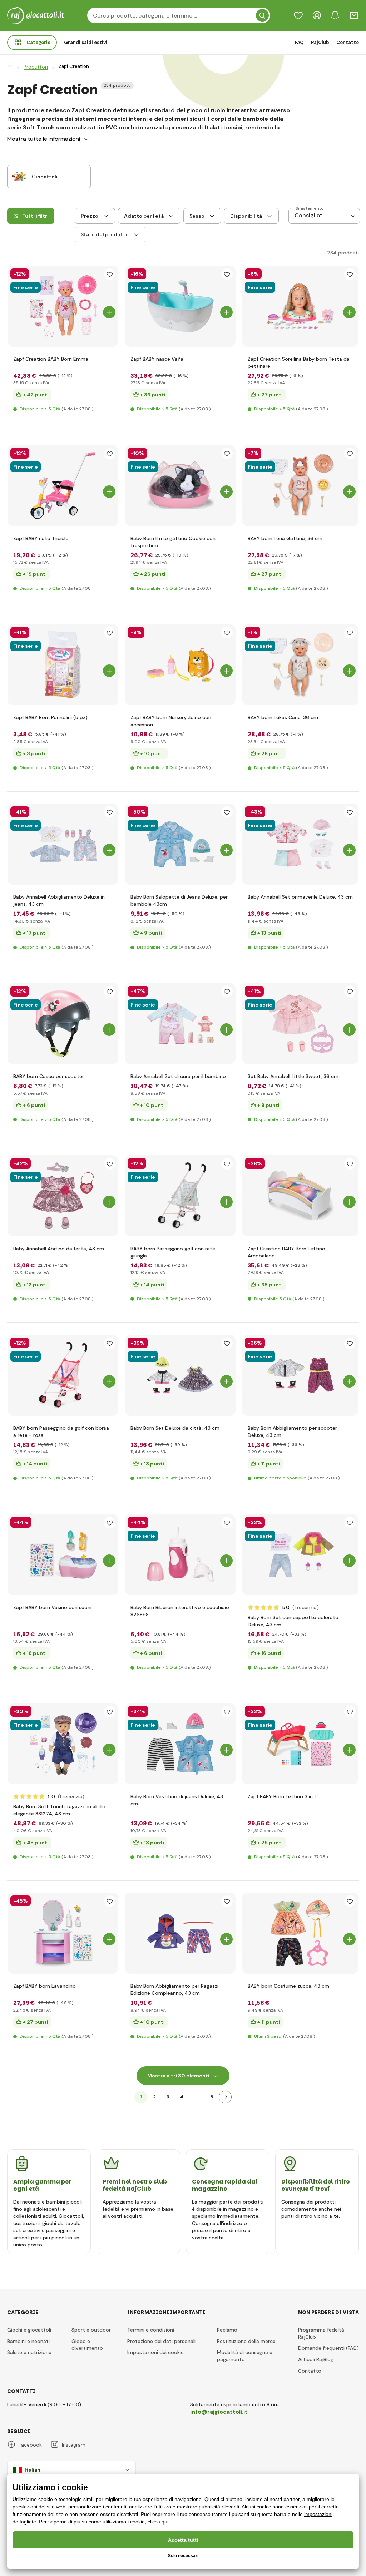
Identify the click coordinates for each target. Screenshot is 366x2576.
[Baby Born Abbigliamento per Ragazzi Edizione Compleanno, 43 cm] (180, 1933)
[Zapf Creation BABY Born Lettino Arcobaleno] (300, 1196)
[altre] (225, 2097)
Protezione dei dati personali (161, 2341)
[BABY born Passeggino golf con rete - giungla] (180, 1196)
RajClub (320, 42)
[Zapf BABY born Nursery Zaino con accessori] (180, 665)
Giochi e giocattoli (29, 2330)
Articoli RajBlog (316, 2359)
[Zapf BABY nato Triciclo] (63, 486)
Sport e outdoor (91, 2330)
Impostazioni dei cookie (155, 2352)
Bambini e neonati (28, 2341)
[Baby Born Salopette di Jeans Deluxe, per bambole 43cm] (180, 844)
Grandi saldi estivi (86, 42)
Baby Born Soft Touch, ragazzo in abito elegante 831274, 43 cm (59, 1810)
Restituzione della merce (246, 2341)
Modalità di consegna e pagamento (245, 2356)
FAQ (299, 42)
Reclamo (227, 2330)
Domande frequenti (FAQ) (328, 2348)
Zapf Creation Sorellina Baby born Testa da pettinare (299, 362)
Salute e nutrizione (29, 2352)
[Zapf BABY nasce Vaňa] (180, 306)
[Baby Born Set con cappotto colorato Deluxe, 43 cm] (300, 1555)
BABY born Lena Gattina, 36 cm (285, 538)
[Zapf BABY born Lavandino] (63, 1933)
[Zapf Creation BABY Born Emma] (63, 306)
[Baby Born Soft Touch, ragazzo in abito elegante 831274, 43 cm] (63, 1744)
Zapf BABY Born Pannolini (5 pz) (50, 717)
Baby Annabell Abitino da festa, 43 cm (59, 1249)
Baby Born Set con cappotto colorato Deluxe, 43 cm (293, 1621)
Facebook (30, 2445)
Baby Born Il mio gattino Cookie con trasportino (173, 542)
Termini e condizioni (151, 2330)
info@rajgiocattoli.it (219, 2412)
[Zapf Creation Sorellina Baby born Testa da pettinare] (300, 306)
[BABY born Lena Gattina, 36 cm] (300, 486)
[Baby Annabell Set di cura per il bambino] (180, 1024)
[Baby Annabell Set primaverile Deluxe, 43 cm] (300, 844)
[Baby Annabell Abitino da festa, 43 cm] (63, 1196)
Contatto (348, 42)
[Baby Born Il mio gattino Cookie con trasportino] (180, 486)
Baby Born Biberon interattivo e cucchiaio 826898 (180, 1611)
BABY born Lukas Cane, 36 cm (283, 717)
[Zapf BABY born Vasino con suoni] (63, 1555)
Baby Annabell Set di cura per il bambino (178, 1076)
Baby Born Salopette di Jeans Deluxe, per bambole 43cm (179, 900)
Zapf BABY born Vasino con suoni (52, 1607)
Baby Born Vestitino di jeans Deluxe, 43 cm (177, 1800)
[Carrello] (354, 15)
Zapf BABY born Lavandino (44, 1986)
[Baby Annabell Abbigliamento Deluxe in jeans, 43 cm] (63, 844)
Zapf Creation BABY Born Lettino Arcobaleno (286, 1252)
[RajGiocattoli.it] (10, 67)
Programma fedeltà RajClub (321, 2333)
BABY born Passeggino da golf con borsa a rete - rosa (61, 1432)
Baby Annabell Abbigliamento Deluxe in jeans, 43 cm (59, 900)
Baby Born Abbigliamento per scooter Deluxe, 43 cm (292, 1432)
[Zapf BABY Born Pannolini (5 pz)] (63, 665)
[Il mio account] (317, 15)
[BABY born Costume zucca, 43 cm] (300, 1933)
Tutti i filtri (35, 216)
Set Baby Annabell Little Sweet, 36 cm (293, 1076)
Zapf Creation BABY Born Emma (51, 359)
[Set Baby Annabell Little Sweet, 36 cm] (300, 1024)
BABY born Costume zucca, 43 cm (288, 1986)
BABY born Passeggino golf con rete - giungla (175, 1252)
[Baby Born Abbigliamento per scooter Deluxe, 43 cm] (300, 1375)
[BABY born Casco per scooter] (63, 1024)
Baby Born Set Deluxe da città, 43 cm (175, 1428)
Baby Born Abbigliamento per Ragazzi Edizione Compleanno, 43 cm (174, 1989)
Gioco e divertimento (87, 2345)
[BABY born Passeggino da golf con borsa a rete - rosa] (63, 1375)
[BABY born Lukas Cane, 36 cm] (300, 665)
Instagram (74, 2445)
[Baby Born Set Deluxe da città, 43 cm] (180, 1375)
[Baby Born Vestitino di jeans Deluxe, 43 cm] (180, 1744)
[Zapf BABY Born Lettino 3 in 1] (300, 1744)
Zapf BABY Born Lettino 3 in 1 (282, 1796)
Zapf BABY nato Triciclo (41, 538)
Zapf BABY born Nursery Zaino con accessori (171, 721)
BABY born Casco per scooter (49, 1076)
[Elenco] (298, 15)
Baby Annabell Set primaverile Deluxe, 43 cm (300, 897)
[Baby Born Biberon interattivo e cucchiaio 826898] (180, 1555)
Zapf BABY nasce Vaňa (157, 359)
